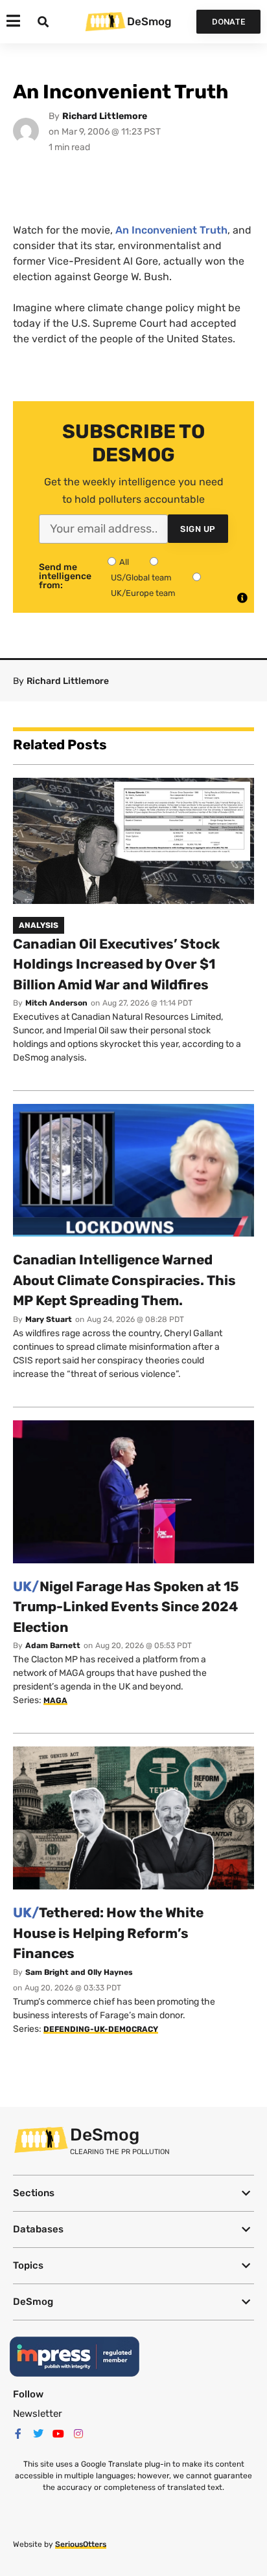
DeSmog (149, 21)
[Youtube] (58, 2434)
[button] (133, 2193)
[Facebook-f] (18, 2434)
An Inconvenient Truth (171, 230)
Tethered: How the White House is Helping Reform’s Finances (108, 1933)
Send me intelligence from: (65, 577)
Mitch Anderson (56, 1003)
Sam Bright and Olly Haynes (79, 1972)
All (124, 562)
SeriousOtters (81, 2544)
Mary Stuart (49, 1319)
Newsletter (38, 2414)
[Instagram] (78, 2434)
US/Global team (141, 578)
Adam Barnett (53, 1646)
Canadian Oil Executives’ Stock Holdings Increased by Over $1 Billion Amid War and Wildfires (116, 964)
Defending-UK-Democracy (101, 2029)
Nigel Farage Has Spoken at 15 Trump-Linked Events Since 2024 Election (126, 1607)
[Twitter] (38, 2434)
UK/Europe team (143, 593)
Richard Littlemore (105, 116)
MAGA (55, 1701)
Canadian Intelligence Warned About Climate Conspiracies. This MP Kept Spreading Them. (124, 1280)
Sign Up (198, 529)
